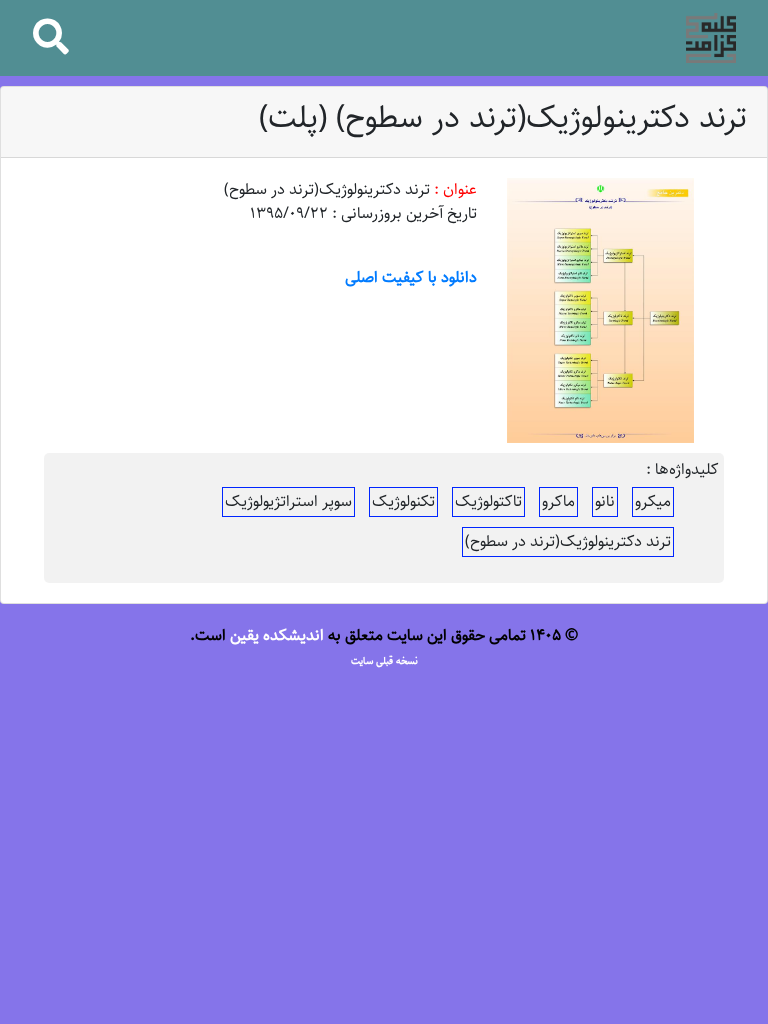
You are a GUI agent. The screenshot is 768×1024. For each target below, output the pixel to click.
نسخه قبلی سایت (384, 661)
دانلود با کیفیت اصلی (411, 277)
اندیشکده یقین (277, 635)
